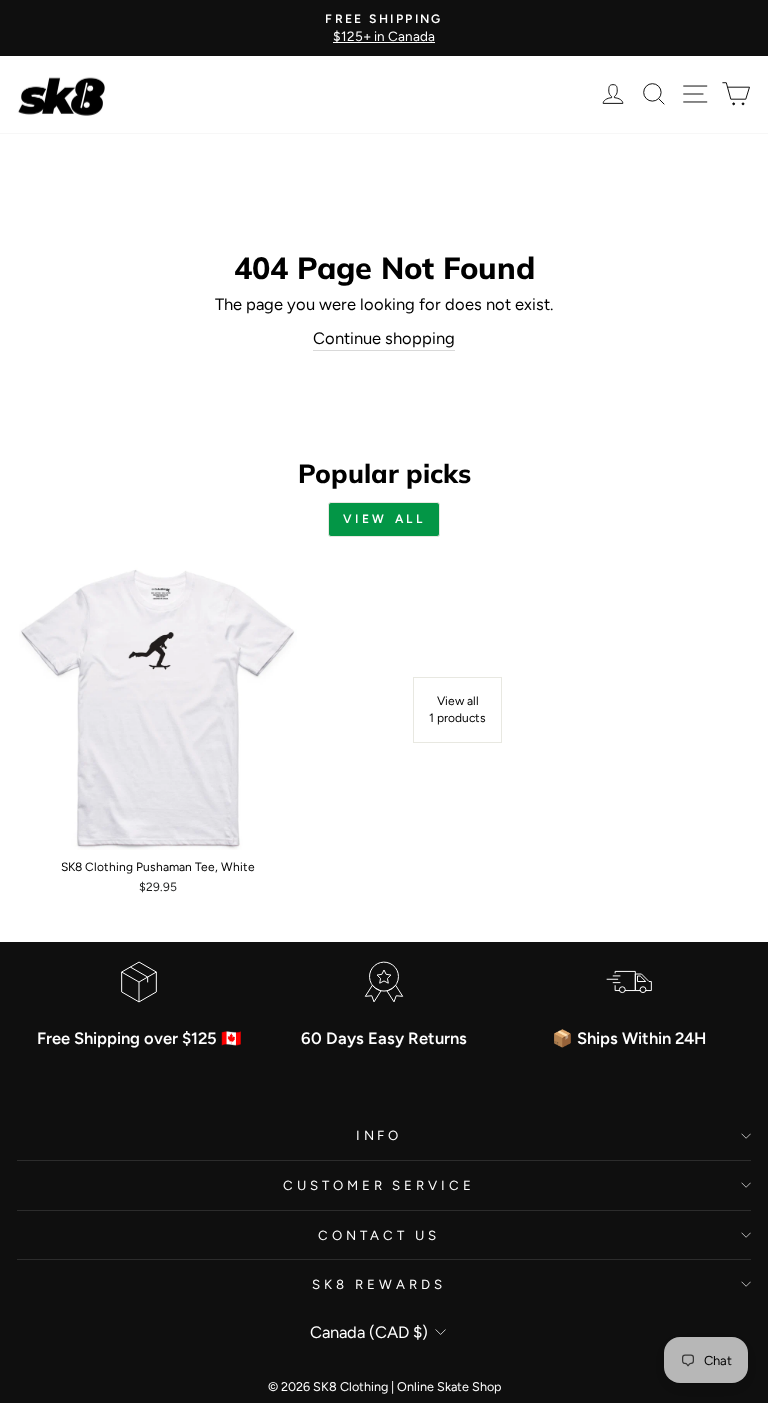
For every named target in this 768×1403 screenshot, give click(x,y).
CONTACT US (379, 1235)
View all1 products (457, 709)
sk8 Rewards (379, 1284)
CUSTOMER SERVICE (379, 1185)
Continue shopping (384, 338)
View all (384, 519)
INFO (379, 1135)
